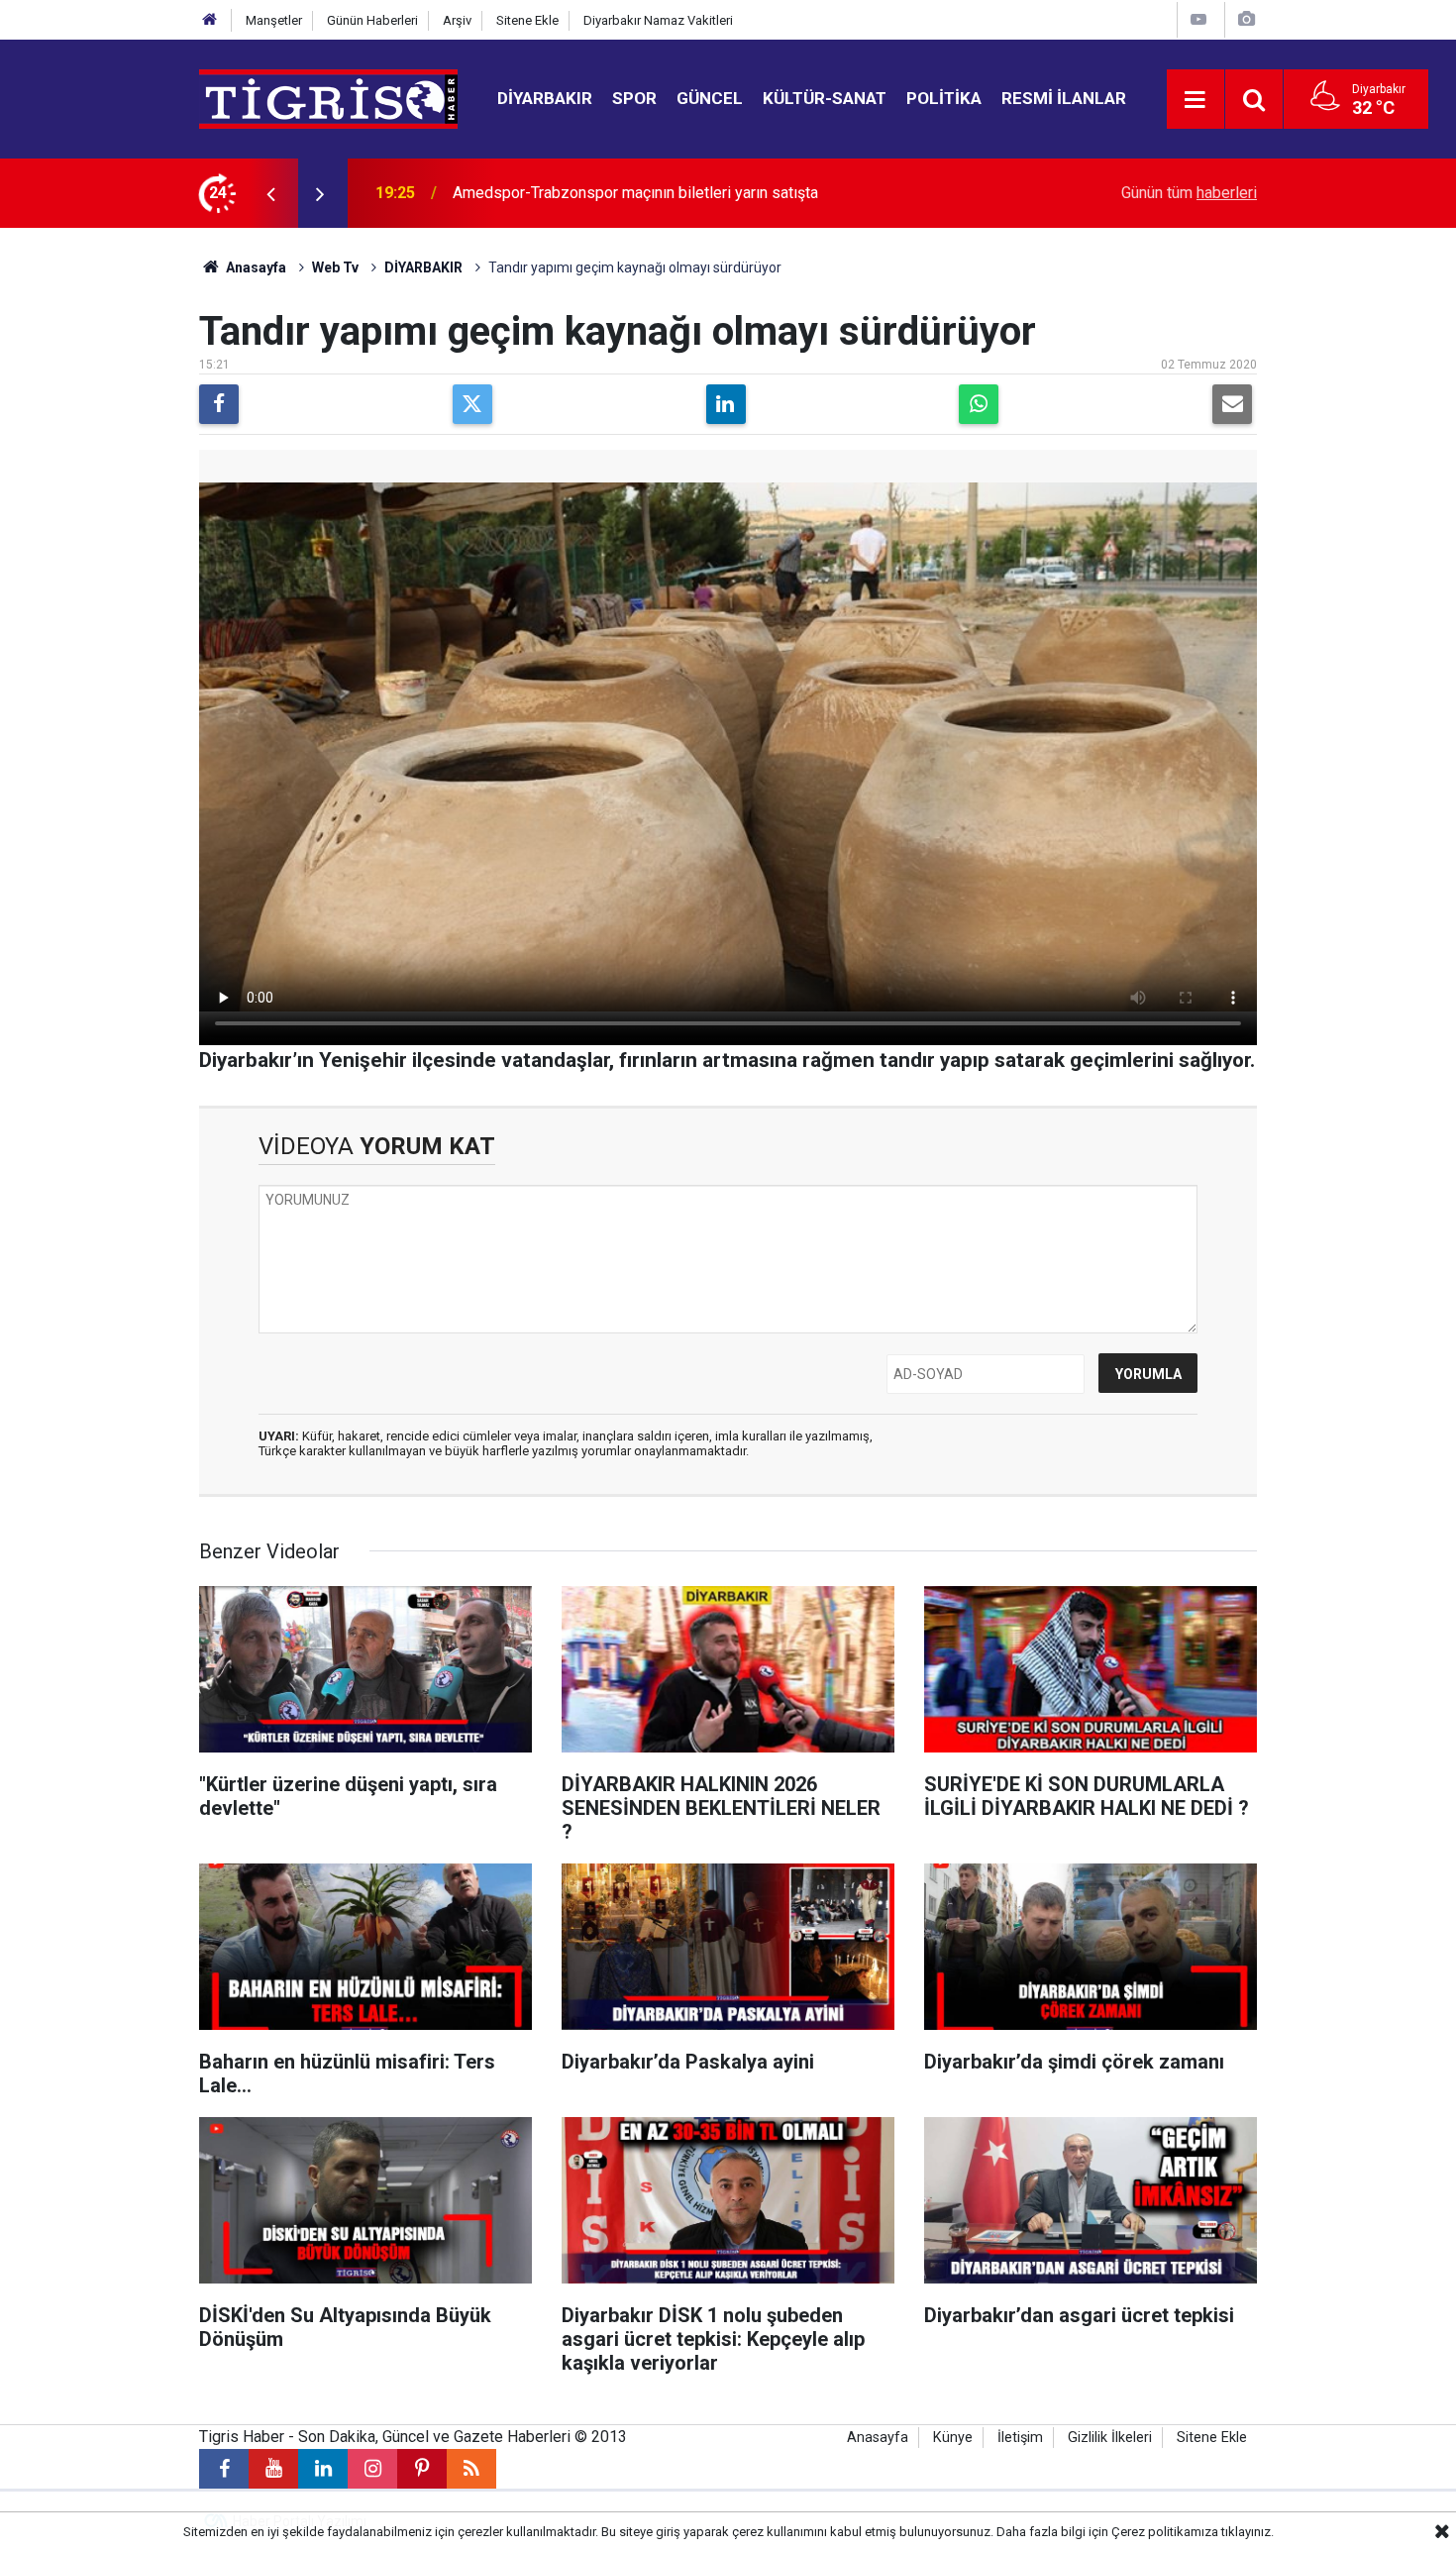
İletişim (1020, 2438)
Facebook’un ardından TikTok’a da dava (586, 193)
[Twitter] (472, 404)
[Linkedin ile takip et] (323, 2469)
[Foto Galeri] (1246, 19)
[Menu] (1196, 100)
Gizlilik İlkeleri (1110, 2438)
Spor (634, 98)
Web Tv (335, 267)
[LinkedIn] (726, 404)
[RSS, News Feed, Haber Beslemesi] (471, 2469)
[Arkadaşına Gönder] (1232, 404)
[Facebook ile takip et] (224, 2469)
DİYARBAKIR (423, 267)
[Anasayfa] (210, 20)
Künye (953, 2438)
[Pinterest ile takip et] (422, 2469)
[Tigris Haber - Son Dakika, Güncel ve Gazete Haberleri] (328, 98)
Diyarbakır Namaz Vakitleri (658, 20)
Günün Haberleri (372, 20)
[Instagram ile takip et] (372, 2469)
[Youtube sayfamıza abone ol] (273, 2469)
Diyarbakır (545, 98)
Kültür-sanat (825, 98)
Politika (944, 98)
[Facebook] (219, 404)
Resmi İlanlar (1064, 98)
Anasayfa (255, 267)
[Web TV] (1198, 19)
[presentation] (270, 193)
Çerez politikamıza (1165, 2532)
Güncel (710, 98)
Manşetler (274, 20)
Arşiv (457, 20)
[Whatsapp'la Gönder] (979, 404)
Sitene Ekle (527, 20)
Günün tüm (1189, 193)
